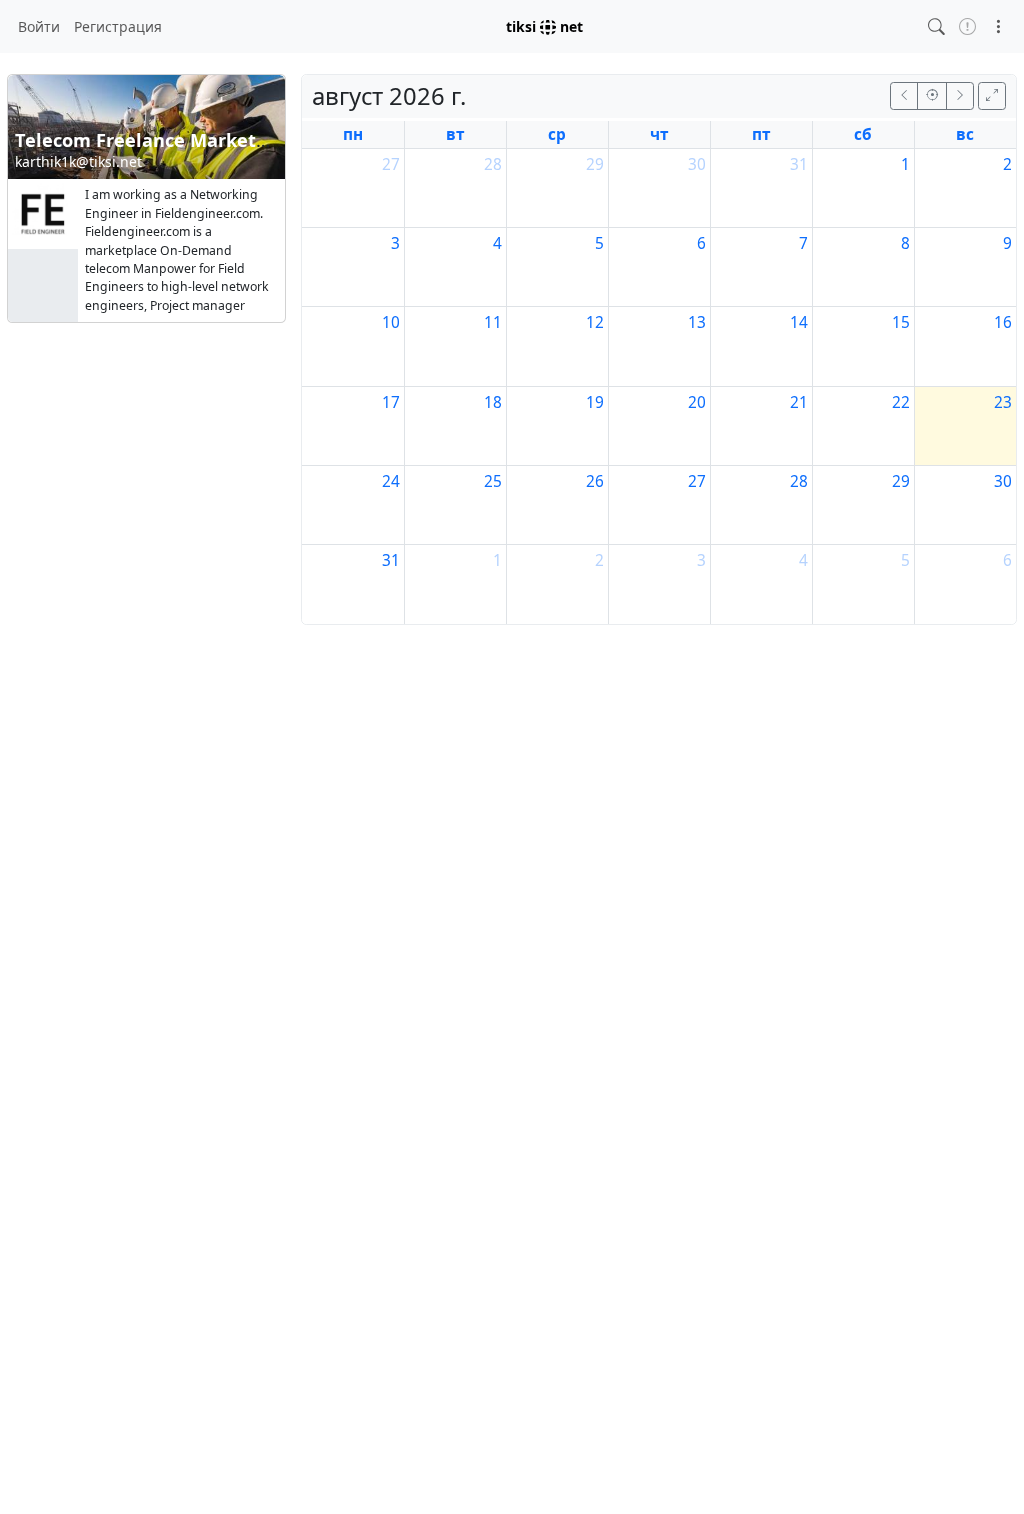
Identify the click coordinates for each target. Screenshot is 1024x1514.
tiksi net (544, 26)
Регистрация (118, 26)
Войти (39, 26)
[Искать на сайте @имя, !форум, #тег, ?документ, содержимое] (936, 26)
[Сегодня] (932, 95)
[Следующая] (960, 95)
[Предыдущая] (904, 95)
